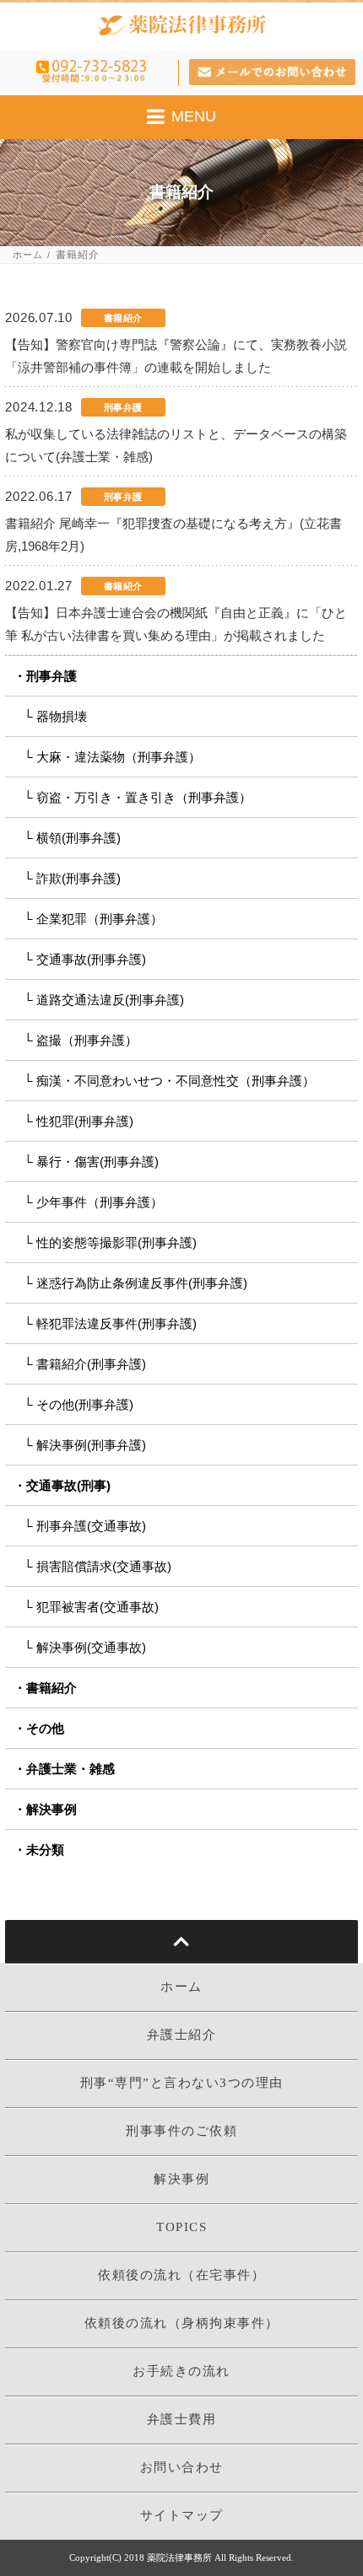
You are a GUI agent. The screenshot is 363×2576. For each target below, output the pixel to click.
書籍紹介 (51, 1688)
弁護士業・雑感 (70, 1769)
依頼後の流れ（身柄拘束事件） (182, 2323)
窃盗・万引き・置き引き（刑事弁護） (144, 797)
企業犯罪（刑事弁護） (100, 919)
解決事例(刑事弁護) (91, 1445)
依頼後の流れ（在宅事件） (181, 2275)
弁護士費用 (182, 2419)
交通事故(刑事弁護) (91, 959)
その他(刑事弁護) (85, 1404)
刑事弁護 (51, 676)
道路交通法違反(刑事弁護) (110, 1000)
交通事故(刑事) (68, 1485)
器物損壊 (62, 716)
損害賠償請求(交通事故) (104, 1566)
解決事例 (51, 1809)
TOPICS (181, 2227)
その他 (45, 1728)
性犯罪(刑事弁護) (85, 1121)
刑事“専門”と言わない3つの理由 (182, 2083)
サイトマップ (182, 2515)
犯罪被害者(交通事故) (98, 1607)
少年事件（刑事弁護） (100, 1202)
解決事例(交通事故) (91, 1647)
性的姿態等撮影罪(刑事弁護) (116, 1242)
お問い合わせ (182, 2467)
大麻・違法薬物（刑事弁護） (119, 757)
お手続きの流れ (181, 2371)
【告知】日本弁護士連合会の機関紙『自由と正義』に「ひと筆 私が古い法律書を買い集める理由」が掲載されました (176, 624)
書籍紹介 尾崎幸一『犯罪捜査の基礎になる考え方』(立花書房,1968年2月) (173, 535)
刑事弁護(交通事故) (91, 1526)
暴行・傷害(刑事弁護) (98, 1162)
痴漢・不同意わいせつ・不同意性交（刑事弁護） (176, 1081)
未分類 (45, 1850)
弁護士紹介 (182, 2035)
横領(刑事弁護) (79, 838)
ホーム (28, 255)
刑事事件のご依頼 (181, 2131)
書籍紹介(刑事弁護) (91, 1364)
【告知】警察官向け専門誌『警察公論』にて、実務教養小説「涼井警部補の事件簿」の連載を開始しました (176, 356)
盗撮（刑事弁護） (87, 1040)
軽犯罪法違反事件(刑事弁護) (116, 1323)
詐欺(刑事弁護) (79, 878)
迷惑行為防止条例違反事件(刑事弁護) (142, 1283)
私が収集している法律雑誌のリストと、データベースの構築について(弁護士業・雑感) (176, 445)
